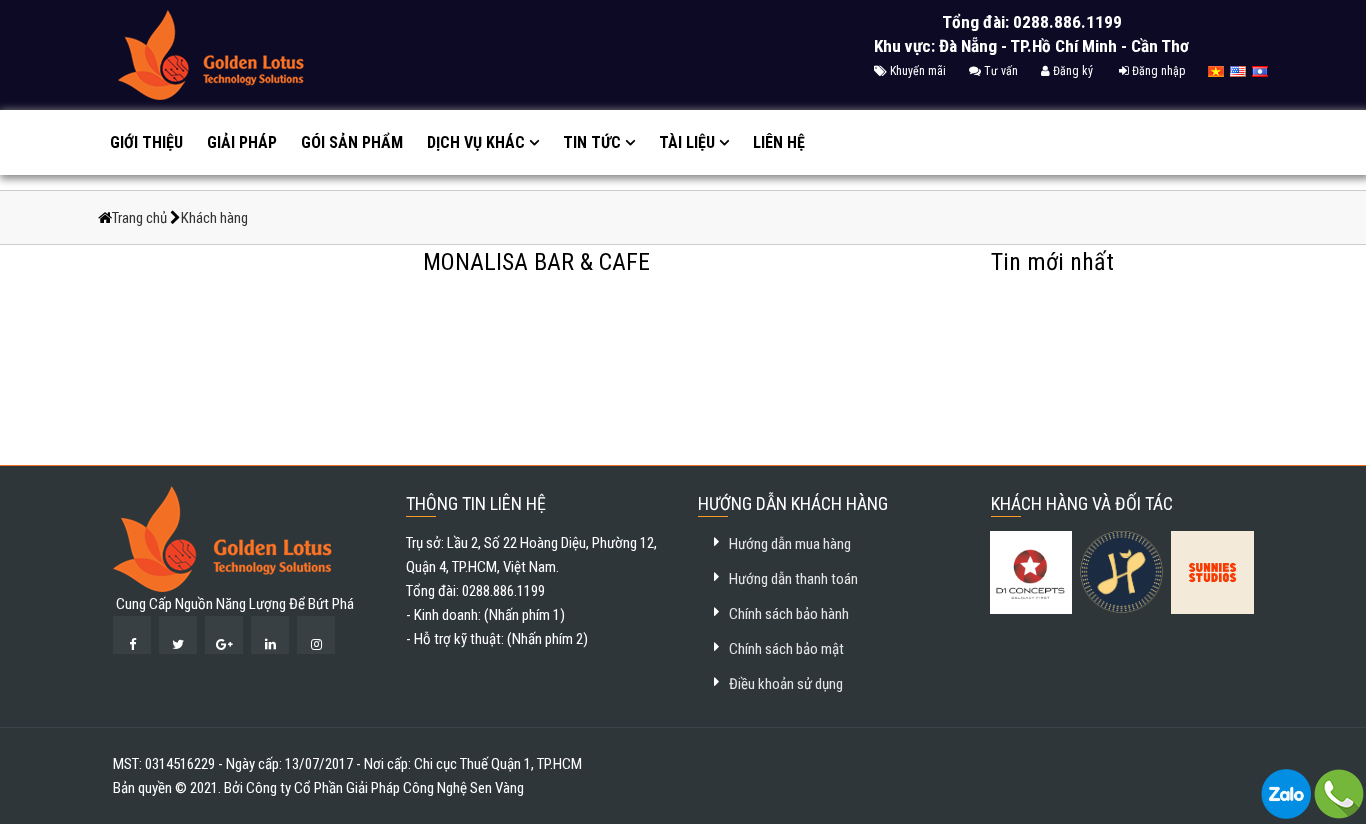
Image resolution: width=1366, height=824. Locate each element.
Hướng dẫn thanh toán (793, 579)
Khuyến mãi (916, 71)
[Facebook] (132, 635)
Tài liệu (687, 142)
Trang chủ (141, 218)
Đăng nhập (1157, 71)
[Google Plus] (224, 635)
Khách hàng (214, 218)
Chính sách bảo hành (789, 614)
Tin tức (592, 142)
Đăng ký (1071, 71)
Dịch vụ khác (476, 142)
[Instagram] (316, 635)
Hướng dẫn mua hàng (790, 544)
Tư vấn (999, 71)
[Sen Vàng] (222, 538)
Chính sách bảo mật (786, 649)
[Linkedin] (270, 635)
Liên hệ (779, 142)
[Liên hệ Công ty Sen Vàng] (1286, 793)
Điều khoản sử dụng (786, 684)
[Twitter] (178, 635)
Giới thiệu (146, 142)
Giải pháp (242, 142)
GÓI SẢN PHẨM (352, 142)
